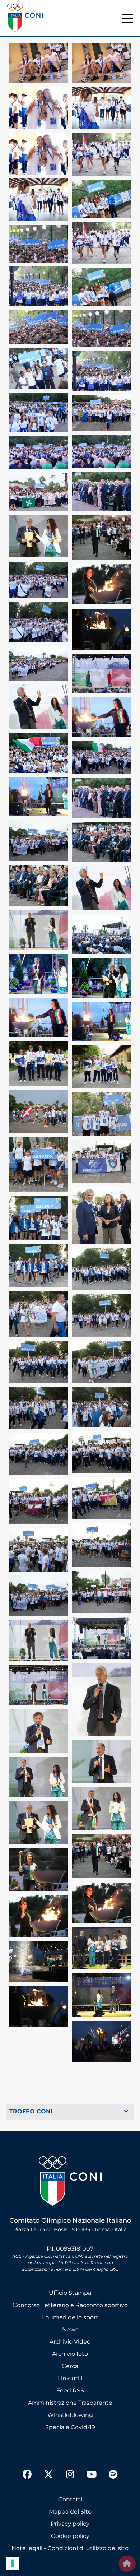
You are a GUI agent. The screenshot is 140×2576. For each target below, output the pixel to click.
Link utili (70, 2378)
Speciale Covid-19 (70, 2427)
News (70, 2329)
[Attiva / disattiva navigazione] (70, 2112)
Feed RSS (70, 2391)
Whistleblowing (70, 2415)
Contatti (70, 2499)
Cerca (70, 2366)
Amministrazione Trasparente (70, 2403)
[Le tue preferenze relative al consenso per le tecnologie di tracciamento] (13, 2563)
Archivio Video (70, 2342)
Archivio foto (70, 2354)
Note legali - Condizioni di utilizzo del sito (70, 2548)
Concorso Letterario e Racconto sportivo (70, 2305)
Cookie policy (70, 2536)
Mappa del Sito (70, 2512)
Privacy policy (70, 2524)
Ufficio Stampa (70, 2293)
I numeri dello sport (70, 2317)
